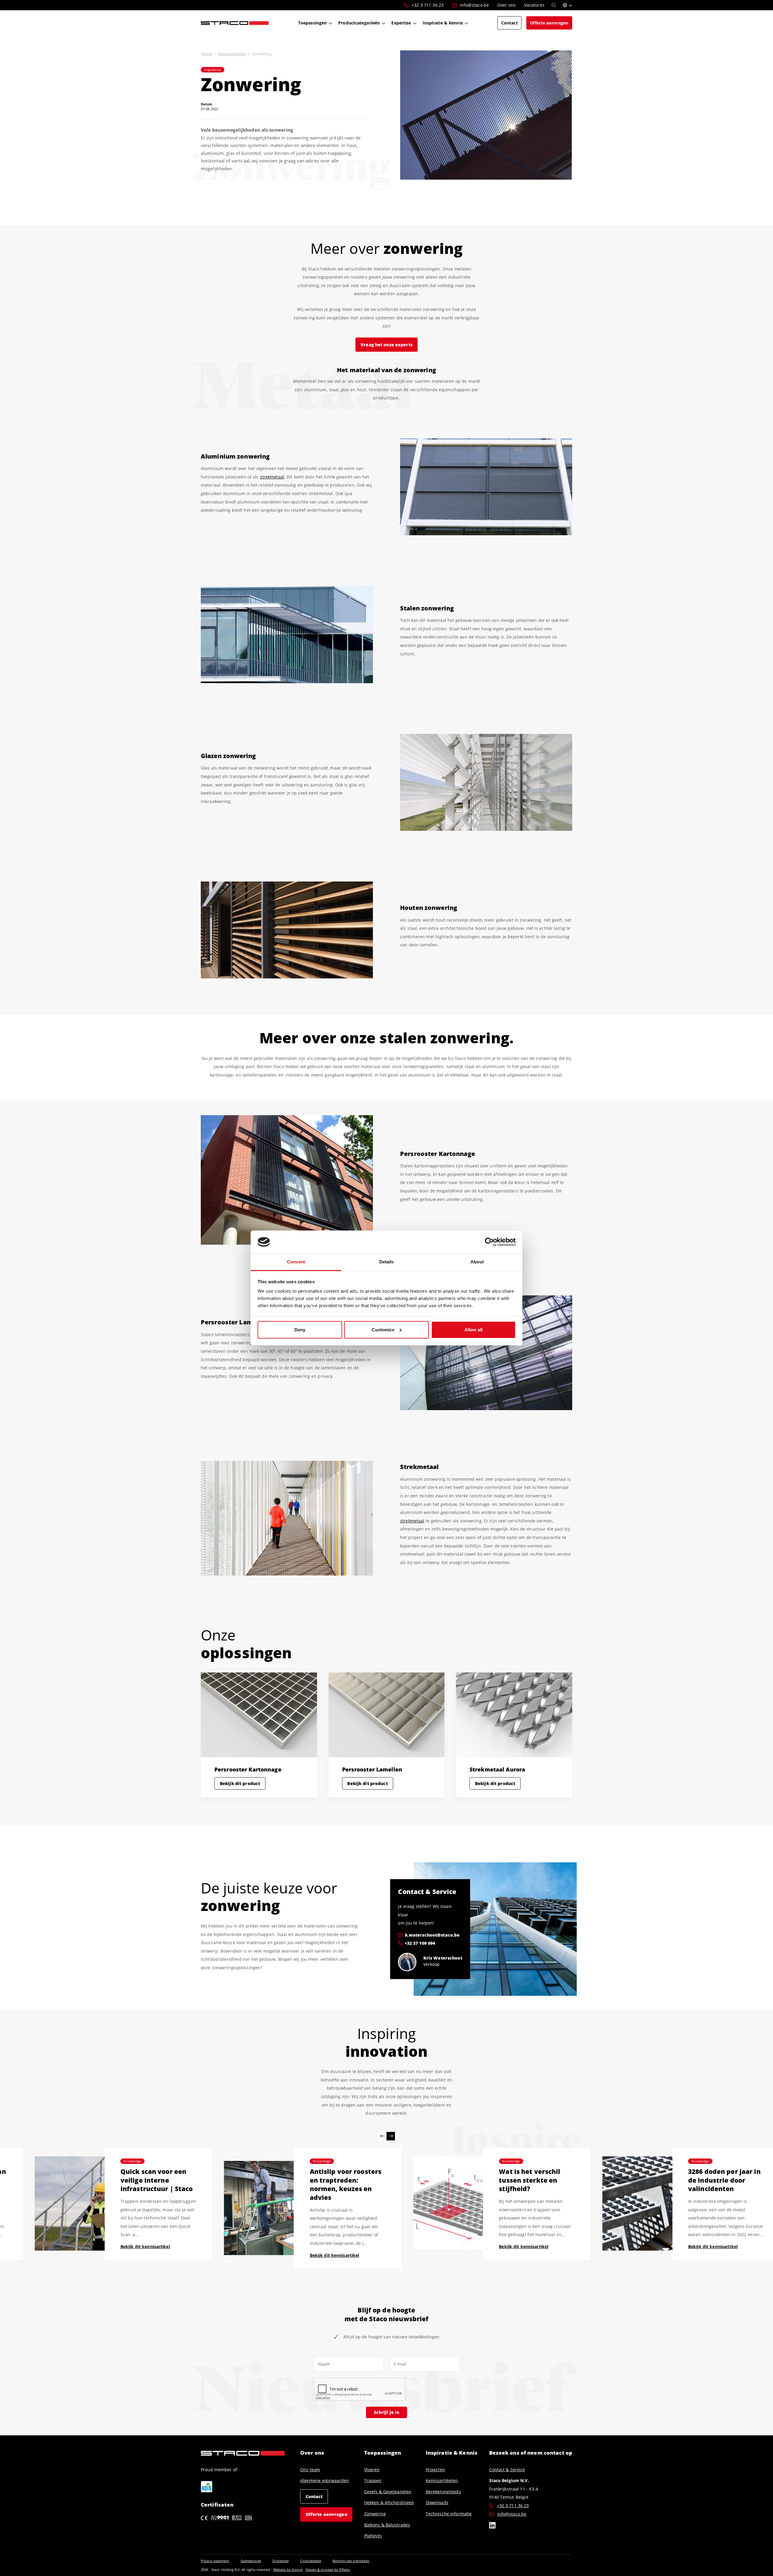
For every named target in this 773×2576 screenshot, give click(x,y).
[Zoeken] (554, 5)
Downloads (437, 2502)
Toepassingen (383, 2453)
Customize (383, 1330)
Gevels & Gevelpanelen (388, 2492)
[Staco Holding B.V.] (235, 23)
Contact (314, 2496)
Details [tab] (387, 1262)
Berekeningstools (443, 2492)
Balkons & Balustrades (387, 2525)
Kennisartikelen (232, 54)
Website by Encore (288, 2570)
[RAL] (237, 2517)
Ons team (310, 2470)
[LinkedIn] (492, 2526)
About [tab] (477, 1262)
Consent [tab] (296, 1262)
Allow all (473, 1330)
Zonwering (375, 2514)
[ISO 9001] (220, 2517)
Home (206, 54)
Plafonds (373, 2536)
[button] (568, 5)
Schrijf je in (386, 2412)
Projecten (435, 2470)
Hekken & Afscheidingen (389, 2502)
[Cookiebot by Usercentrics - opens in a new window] (489, 1242)
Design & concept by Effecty (328, 2570)
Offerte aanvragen (326, 2514)
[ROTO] (207, 2487)
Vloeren (372, 2470)
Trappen (373, 2480)
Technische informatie (449, 2514)
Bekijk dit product (240, 1783)
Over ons (312, 2453)
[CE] (204, 2517)
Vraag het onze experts (386, 345)
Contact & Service (507, 2470)
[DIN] (248, 2517)
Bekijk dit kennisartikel (151, 2255)
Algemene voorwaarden (324, 2480)
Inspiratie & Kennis (452, 2453)
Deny (300, 1330)
